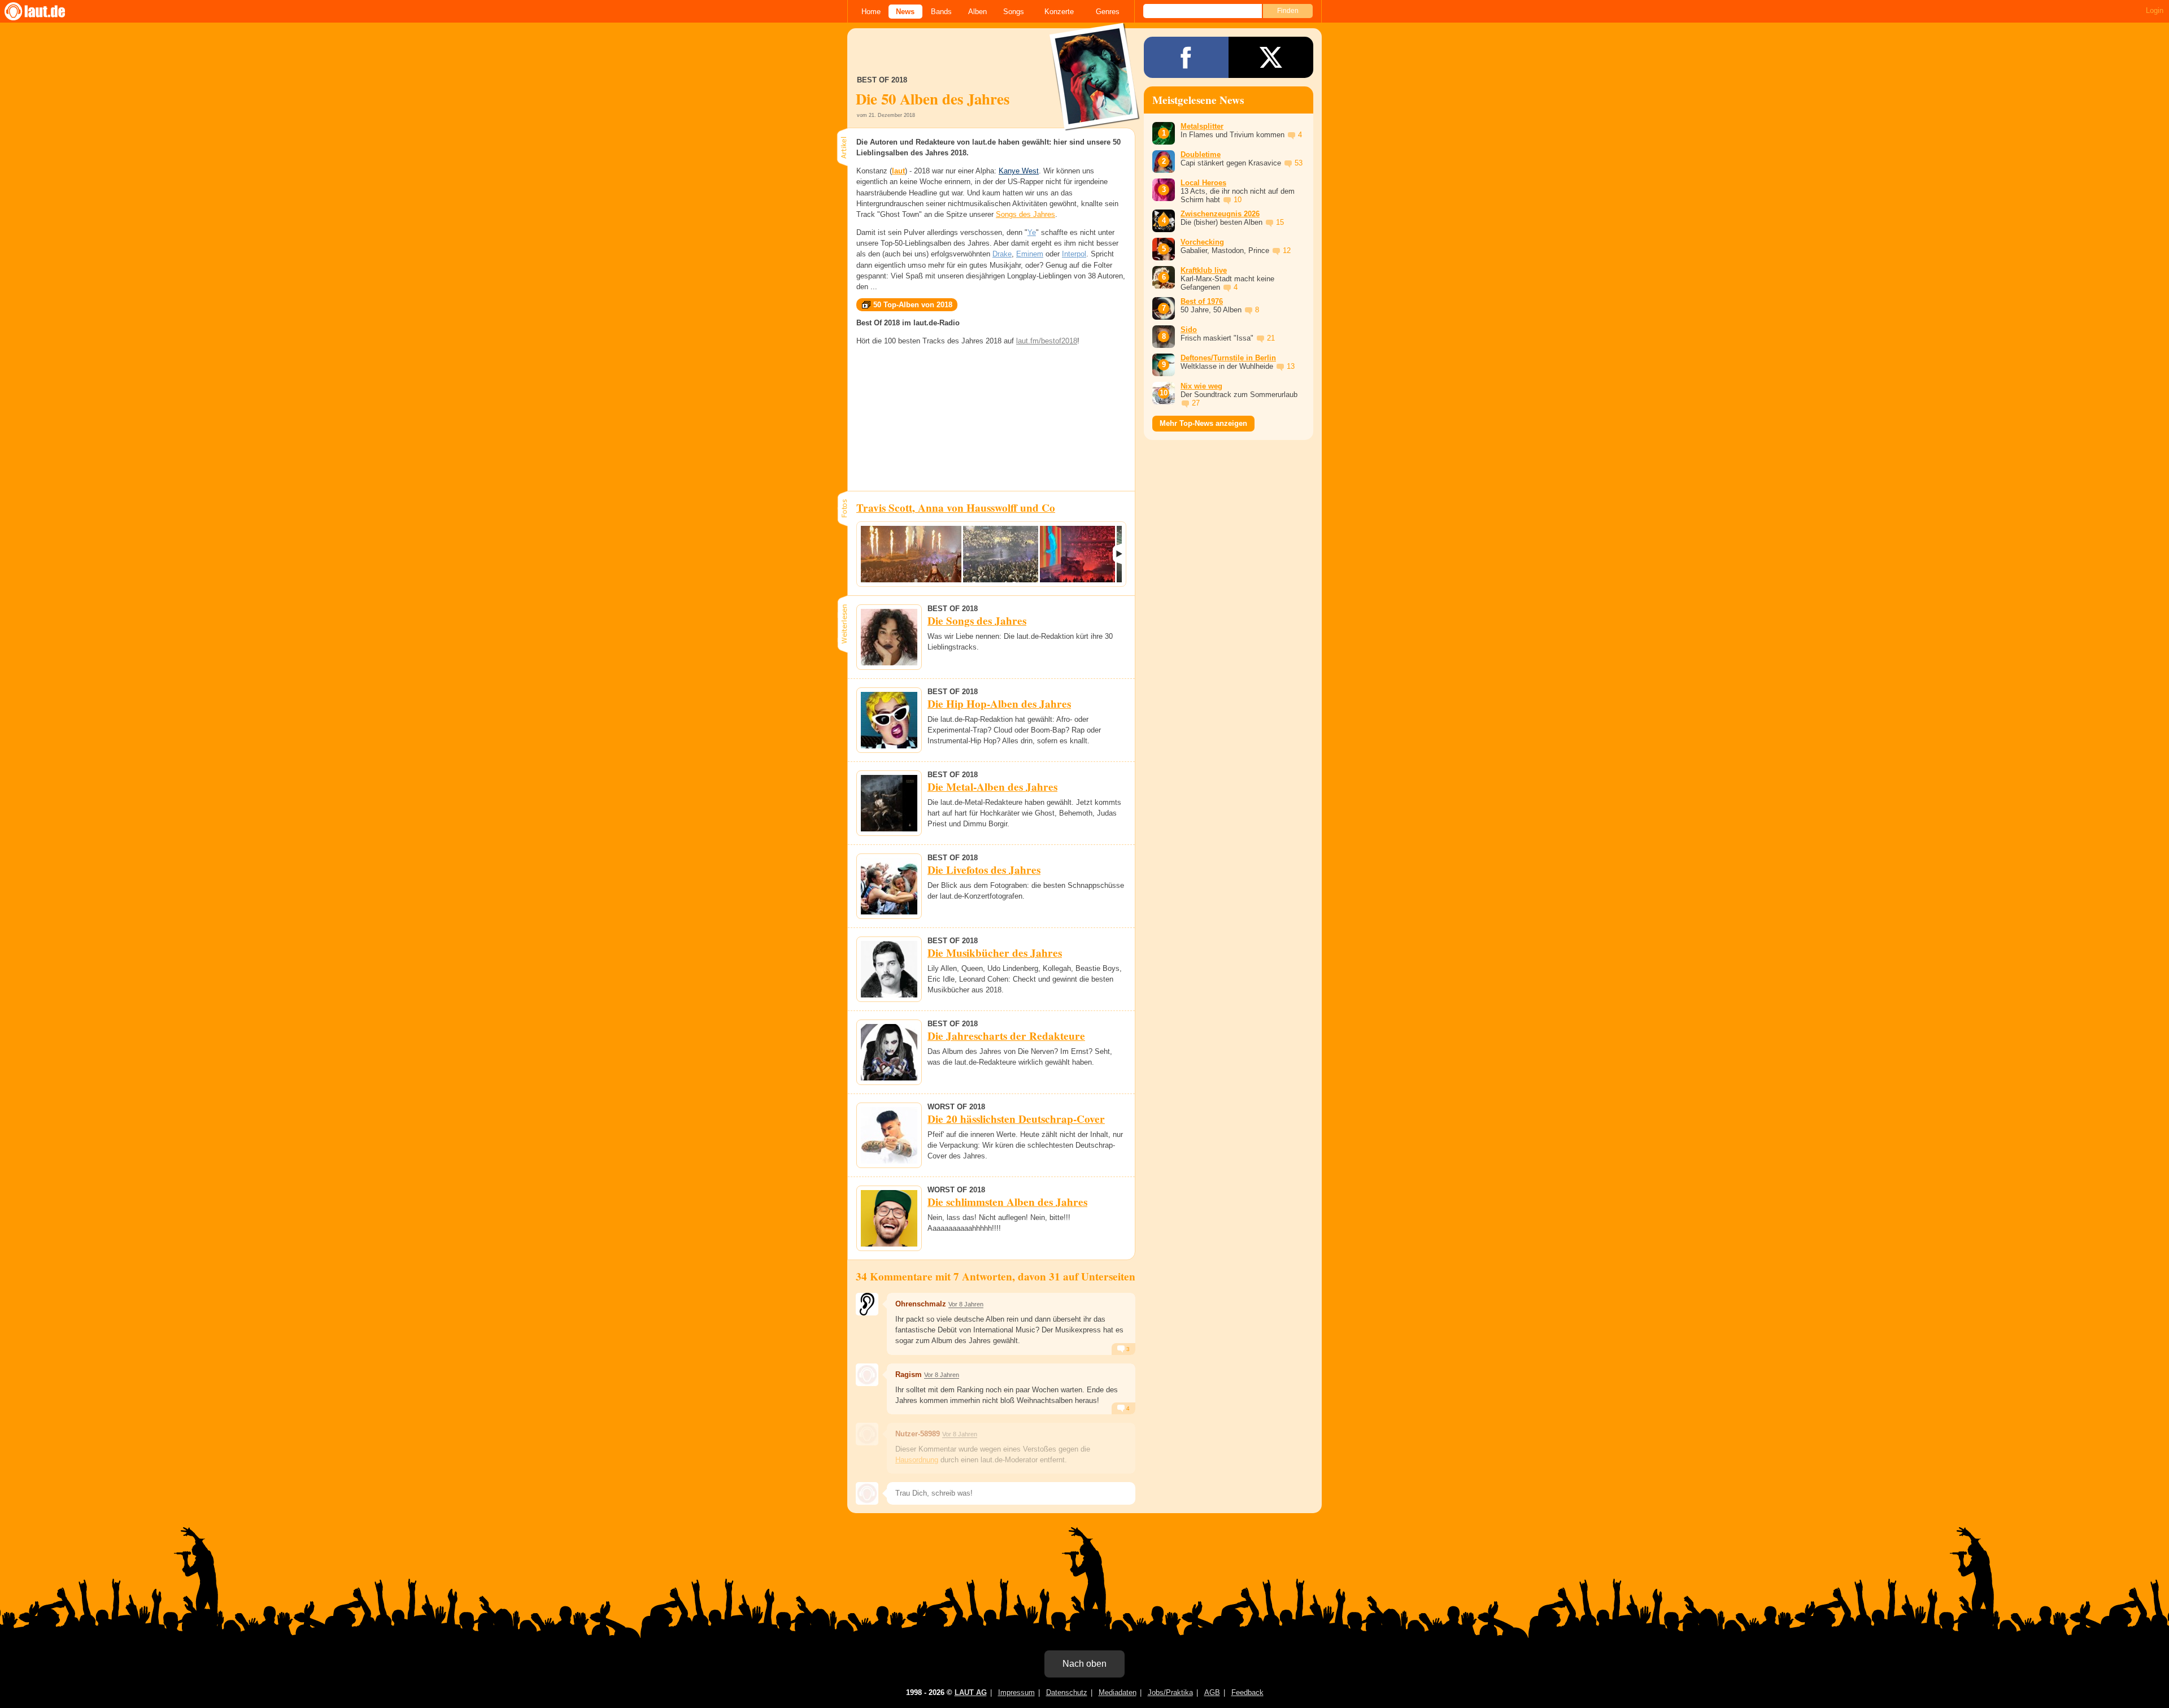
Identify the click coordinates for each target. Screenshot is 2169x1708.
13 (1291, 366)
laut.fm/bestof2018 (1047, 341)
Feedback (1247, 1692)
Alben (977, 12)
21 (1271, 338)
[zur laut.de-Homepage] (45, 11)
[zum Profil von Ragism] (867, 1375)
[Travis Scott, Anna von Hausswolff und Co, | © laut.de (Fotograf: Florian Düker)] (911, 554)
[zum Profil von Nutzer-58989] (867, 1434)
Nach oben (1084, 1664)
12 (1287, 250)
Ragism (909, 1374)
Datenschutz (1067, 1692)
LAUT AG (971, 1692)
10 (1238, 200)
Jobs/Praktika (1170, 1692)
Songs (1014, 12)
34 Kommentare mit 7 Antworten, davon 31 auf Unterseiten (996, 1276)
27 (1196, 403)
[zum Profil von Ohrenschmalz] (867, 1304)
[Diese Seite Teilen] (1186, 57)
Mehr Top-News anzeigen (1203, 423)
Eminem (1030, 254)
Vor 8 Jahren (966, 1304)
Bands (941, 12)
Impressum (1016, 1692)
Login (2155, 10)
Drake (1002, 254)
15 (1280, 222)
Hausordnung (917, 1460)
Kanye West (1019, 171)
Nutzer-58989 (918, 1434)
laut (898, 171)
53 (1299, 163)
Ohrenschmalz (921, 1304)
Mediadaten (1118, 1692)
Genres (1108, 12)
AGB (1212, 1692)
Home (871, 12)
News (905, 12)
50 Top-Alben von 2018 (913, 305)
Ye (1032, 232)
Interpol (1074, 254)
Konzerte (1059, 12)
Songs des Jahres (1025, 214)
